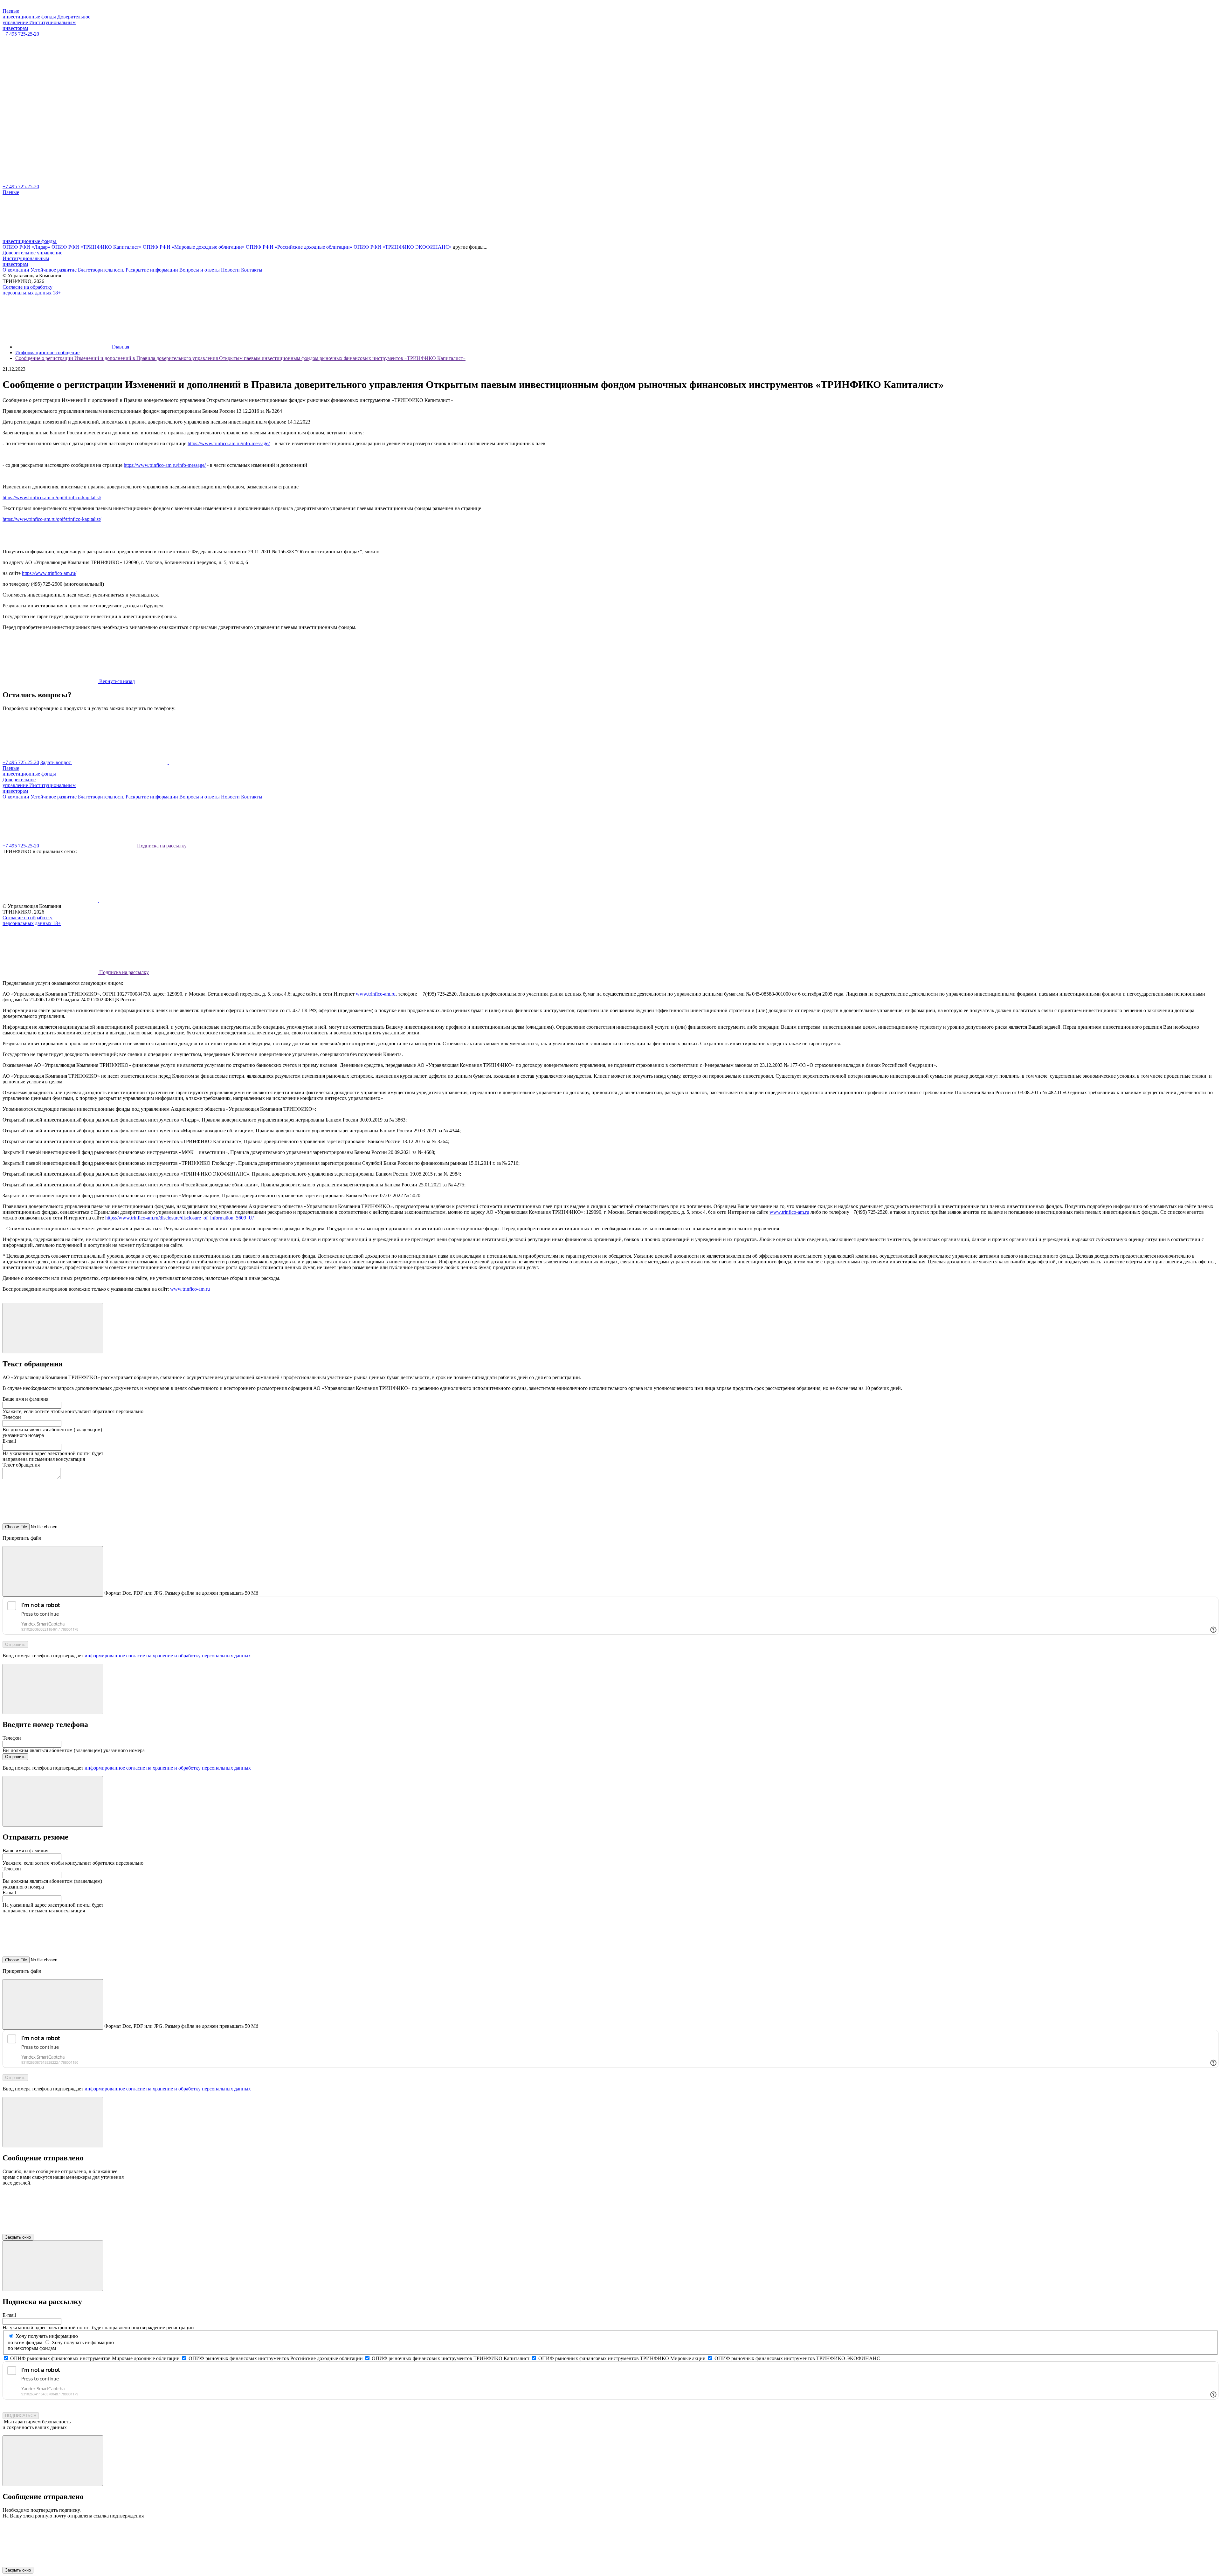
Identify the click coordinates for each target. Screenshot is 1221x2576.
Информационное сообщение (47, 352)
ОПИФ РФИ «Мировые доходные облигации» (194, 247)
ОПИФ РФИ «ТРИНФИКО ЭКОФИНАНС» (403, 247)
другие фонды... (470, 247)
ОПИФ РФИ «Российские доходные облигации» (300, 247)
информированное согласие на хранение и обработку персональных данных (168, 1656)
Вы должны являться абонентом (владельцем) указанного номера (74, 1750)
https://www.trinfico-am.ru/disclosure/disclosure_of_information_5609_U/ (179, 1218)
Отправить (15, 1644)
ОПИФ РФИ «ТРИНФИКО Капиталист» (97, 247)
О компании (16, 270)
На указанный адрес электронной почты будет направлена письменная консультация (53, 1456)
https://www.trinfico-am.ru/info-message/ (229, 443)
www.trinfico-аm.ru (376, 994)
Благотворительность (101, 270)
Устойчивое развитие (54, 270)
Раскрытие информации (152, 270)
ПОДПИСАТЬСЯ (21, 2416)
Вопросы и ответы (200, 270)
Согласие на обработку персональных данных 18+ (32, 290)
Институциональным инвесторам (26, 261)
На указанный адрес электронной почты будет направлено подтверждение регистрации (98, 2327)
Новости (230, 270)
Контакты (252, 270)
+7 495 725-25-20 (21, 34)
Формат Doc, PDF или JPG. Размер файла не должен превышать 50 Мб (181, 1593)
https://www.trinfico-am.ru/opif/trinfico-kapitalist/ (52, 497)
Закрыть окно (18, 2237)
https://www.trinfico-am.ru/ (49, 573)
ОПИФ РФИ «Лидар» (27, 247)
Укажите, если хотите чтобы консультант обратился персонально (73, 1411)
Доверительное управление (32, 253)
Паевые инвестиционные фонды (30, 14)
